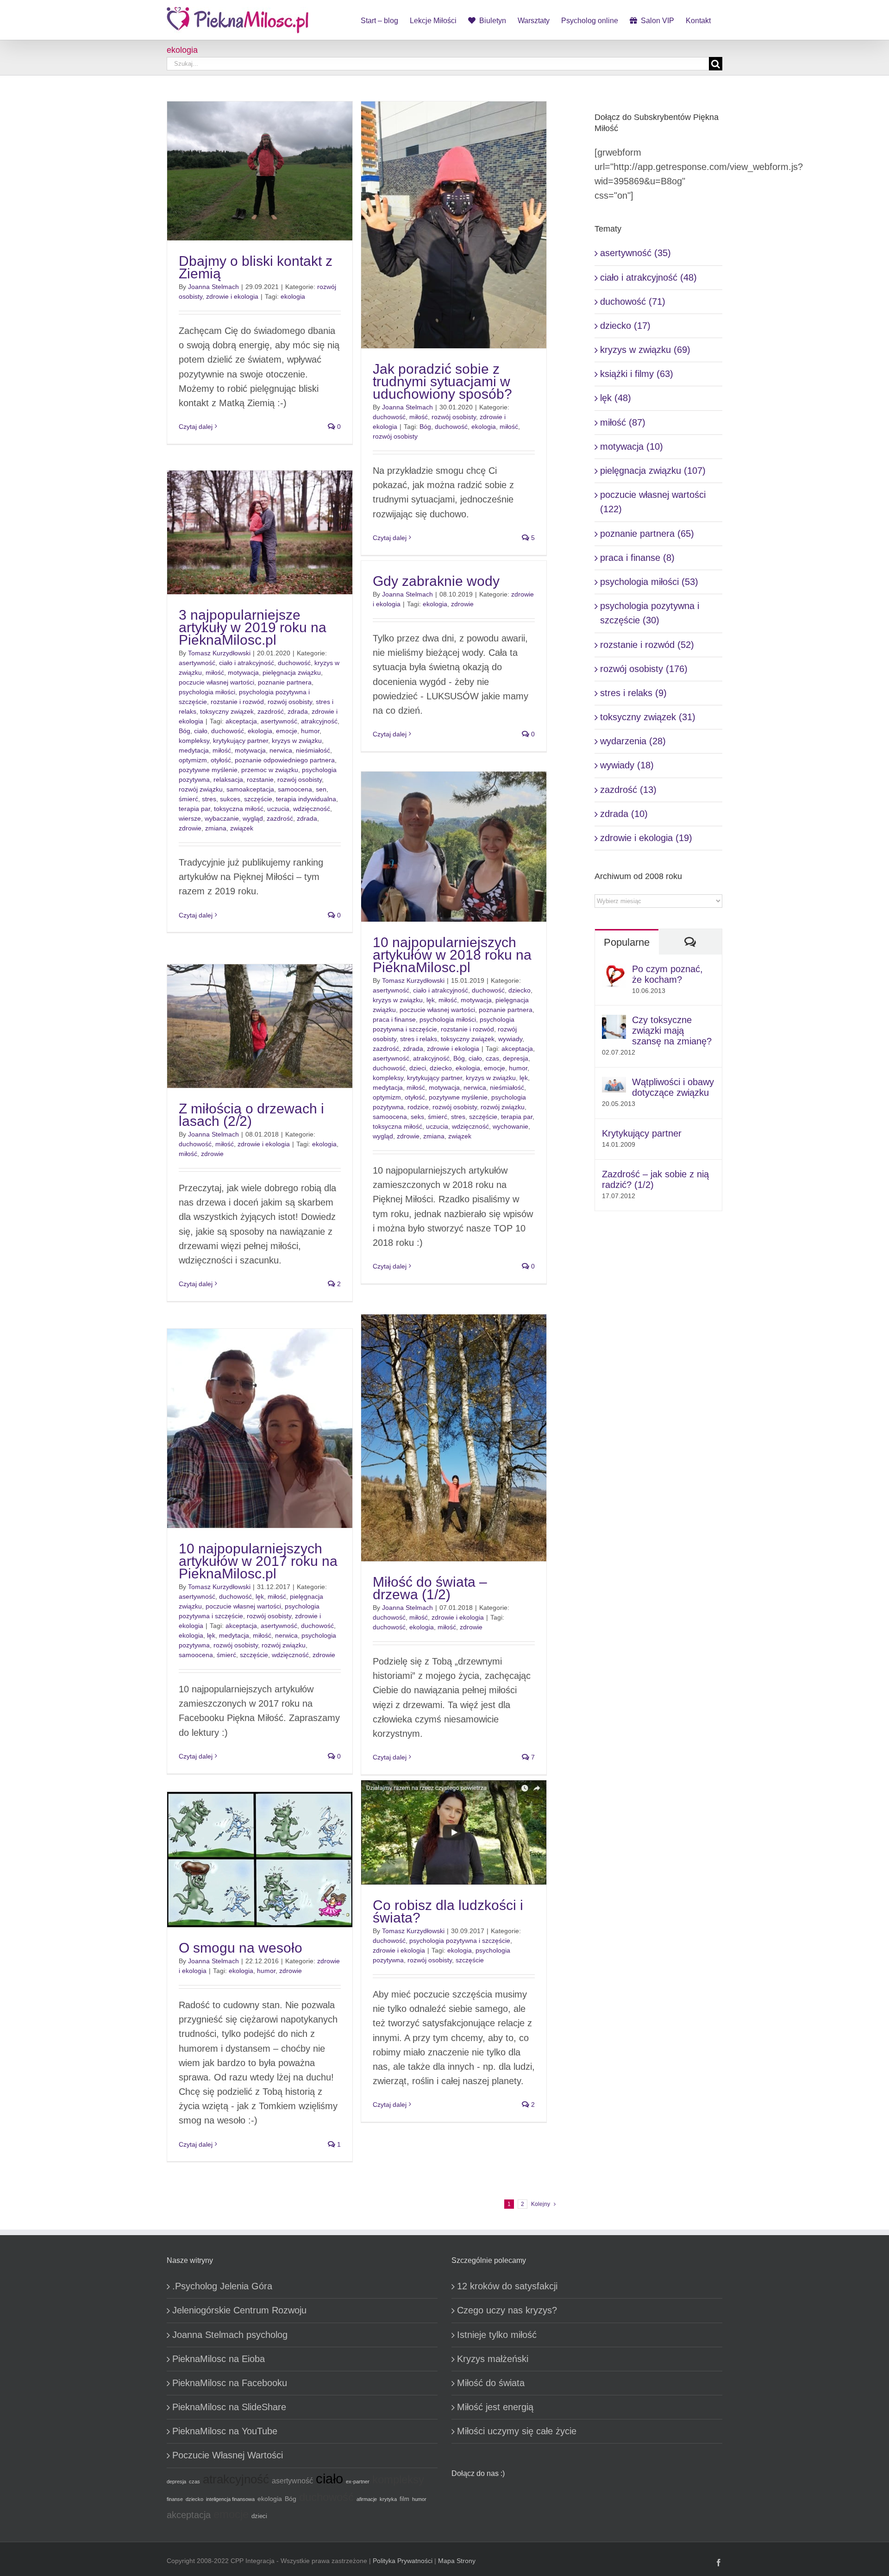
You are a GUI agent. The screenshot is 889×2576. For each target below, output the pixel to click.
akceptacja (241, 721)
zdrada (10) (624, 814)
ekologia (293, 296)
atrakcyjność (319, 721)
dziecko (520, 990)
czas (492, 1058)
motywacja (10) (632, 446)
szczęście (258, 799)
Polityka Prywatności (403, 2561)
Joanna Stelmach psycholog (230, 2335)
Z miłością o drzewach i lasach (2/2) (251, 1115)
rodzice (418, 1107)
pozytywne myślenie (208, 770)
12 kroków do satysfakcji (507, 2286)
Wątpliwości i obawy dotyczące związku (673, 1087)
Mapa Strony (457, 2561)
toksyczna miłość (239, 809)
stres (209, 799)
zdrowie (190, 828)
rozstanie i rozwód (237, 702)
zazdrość (271, 711)
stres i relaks (419, 1039)
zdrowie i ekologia (232, 296)
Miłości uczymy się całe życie (517, 2431)
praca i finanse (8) (637, 558)
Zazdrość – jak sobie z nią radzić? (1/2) (655, 1179)
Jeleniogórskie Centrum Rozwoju (239, 2310)
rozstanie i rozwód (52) (647, 645)
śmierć (188, 799)
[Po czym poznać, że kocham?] (614, 971)
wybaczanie (222, 818)
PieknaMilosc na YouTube (225, 2431)
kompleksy (194, 741)
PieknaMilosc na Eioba (219, 2359)
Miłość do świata (491, 2383)
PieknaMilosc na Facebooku (230, 2383)
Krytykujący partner (642, 1133)
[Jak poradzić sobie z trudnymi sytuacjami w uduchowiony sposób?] (454, 225)
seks (417, 1117)
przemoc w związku (270, 770)
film (404, 2499)
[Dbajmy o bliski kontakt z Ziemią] (260, 171)
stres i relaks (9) (633, 693)
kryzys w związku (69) (645, 350)
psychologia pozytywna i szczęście (460, 1941)
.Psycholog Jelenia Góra (222, 2286)
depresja (516, 1058)
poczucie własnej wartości (216, 682)
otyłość (221, 760)
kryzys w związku (297, 741)
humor (310, 731)
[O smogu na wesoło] (260, 1860)
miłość (419, 417)
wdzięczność (312, 809)
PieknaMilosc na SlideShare (229, 2407)
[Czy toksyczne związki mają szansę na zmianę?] (614, 1022)
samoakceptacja (250, 789)
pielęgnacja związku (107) (653, 471)
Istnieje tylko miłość (497, 2335)
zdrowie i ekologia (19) (646, 838)
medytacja (194, 750)
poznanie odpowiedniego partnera (285, 760)
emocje (287, 731)
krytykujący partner (241, 741)
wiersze (190, 818)
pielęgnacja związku (292, 672)
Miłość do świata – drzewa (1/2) (430, 1588)
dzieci (418, 1068)
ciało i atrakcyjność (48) (648, 277)
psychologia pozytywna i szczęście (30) (650, 613)
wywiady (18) (627, 765)
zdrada (298, 711)
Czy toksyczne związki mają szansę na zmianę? (672, 1030)
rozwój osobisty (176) (644, 669)
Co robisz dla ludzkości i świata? (448, 1911)
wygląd (253, 818)
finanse (175, 2499)
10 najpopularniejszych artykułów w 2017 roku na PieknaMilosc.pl (258, 1561)
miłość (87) (623, 422)
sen (321, 789)
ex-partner (358, 2482)
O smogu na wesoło (241, 1948)
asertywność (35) (635, 253)
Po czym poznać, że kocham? (667, 974)
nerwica (281, 750)
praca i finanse (394, 1019)
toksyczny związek (227, 711)
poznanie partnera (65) (647, 534)
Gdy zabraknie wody (436, 581)
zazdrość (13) (628, 790)
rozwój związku (201, 789)
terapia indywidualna (306, 799)
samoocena (295, 789)
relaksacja (228, 779)
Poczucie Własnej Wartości (228, 2455)
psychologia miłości (207, 692)
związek (242, 828)
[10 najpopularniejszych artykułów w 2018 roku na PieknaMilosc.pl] (454, 847)
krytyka (388, 2499)
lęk (431, 1000)
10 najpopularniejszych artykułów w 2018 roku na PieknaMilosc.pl (452, 955)
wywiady (510, 1039)
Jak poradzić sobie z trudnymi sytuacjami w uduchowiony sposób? (442, 381)
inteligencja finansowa (230, 2499)
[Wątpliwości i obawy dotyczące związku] (614, 1084)
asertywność (197, 663)
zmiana (216, 828)
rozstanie (260, 779)
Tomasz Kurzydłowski (219, 653)
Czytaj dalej (196, 427)
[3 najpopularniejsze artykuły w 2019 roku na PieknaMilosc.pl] (260, 532)
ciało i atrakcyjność (247, 663)
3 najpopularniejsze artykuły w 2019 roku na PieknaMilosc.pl (253, 627)
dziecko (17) (625, 326)
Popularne (627, 942)
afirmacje (367, 2499)
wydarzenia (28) (633, 741)
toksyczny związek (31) (648, 717)
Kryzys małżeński (493, 2359)
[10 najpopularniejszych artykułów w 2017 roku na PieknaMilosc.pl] (260, 1428)
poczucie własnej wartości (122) (653, 502)
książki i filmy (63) (637, 374)
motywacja (243, 672)
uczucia (278, 809)
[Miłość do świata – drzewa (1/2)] (454, 1438)
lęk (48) (616, 398)
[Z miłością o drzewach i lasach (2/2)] (260, 1026)
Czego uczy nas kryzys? (507, 2310)
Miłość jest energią (495, 2407)
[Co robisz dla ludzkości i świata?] (454, 1832)
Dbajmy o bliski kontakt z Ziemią (256, 267)
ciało (201, 731)
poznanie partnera (285, 682)
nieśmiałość (313, 750)
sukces (230, 799)
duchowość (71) (633, 302)
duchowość (389, 417)
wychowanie (510, 1126)
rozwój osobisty (454, 417)
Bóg (425, 427)
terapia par (194, 809)
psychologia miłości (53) (649, 582)
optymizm (193, 760)
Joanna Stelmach (213, 287)
